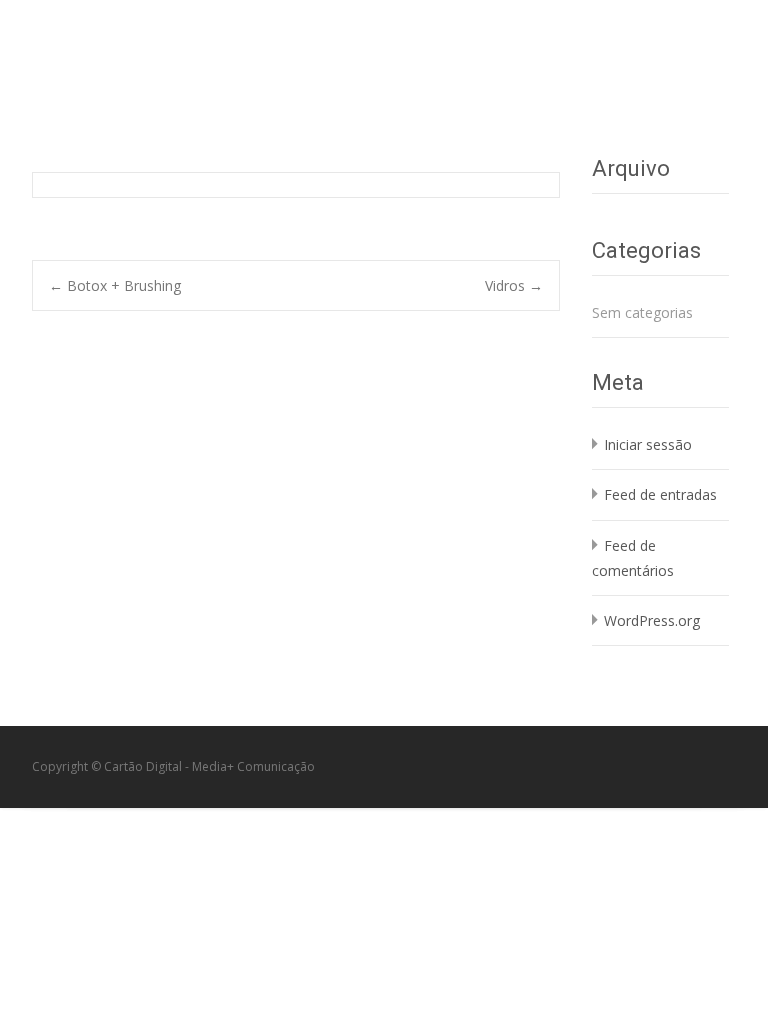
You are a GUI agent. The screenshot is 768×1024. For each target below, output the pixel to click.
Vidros (514, 285)
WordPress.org (652, 620)
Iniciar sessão (648, 444)
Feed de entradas (660, 494)
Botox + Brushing (115, 285)
